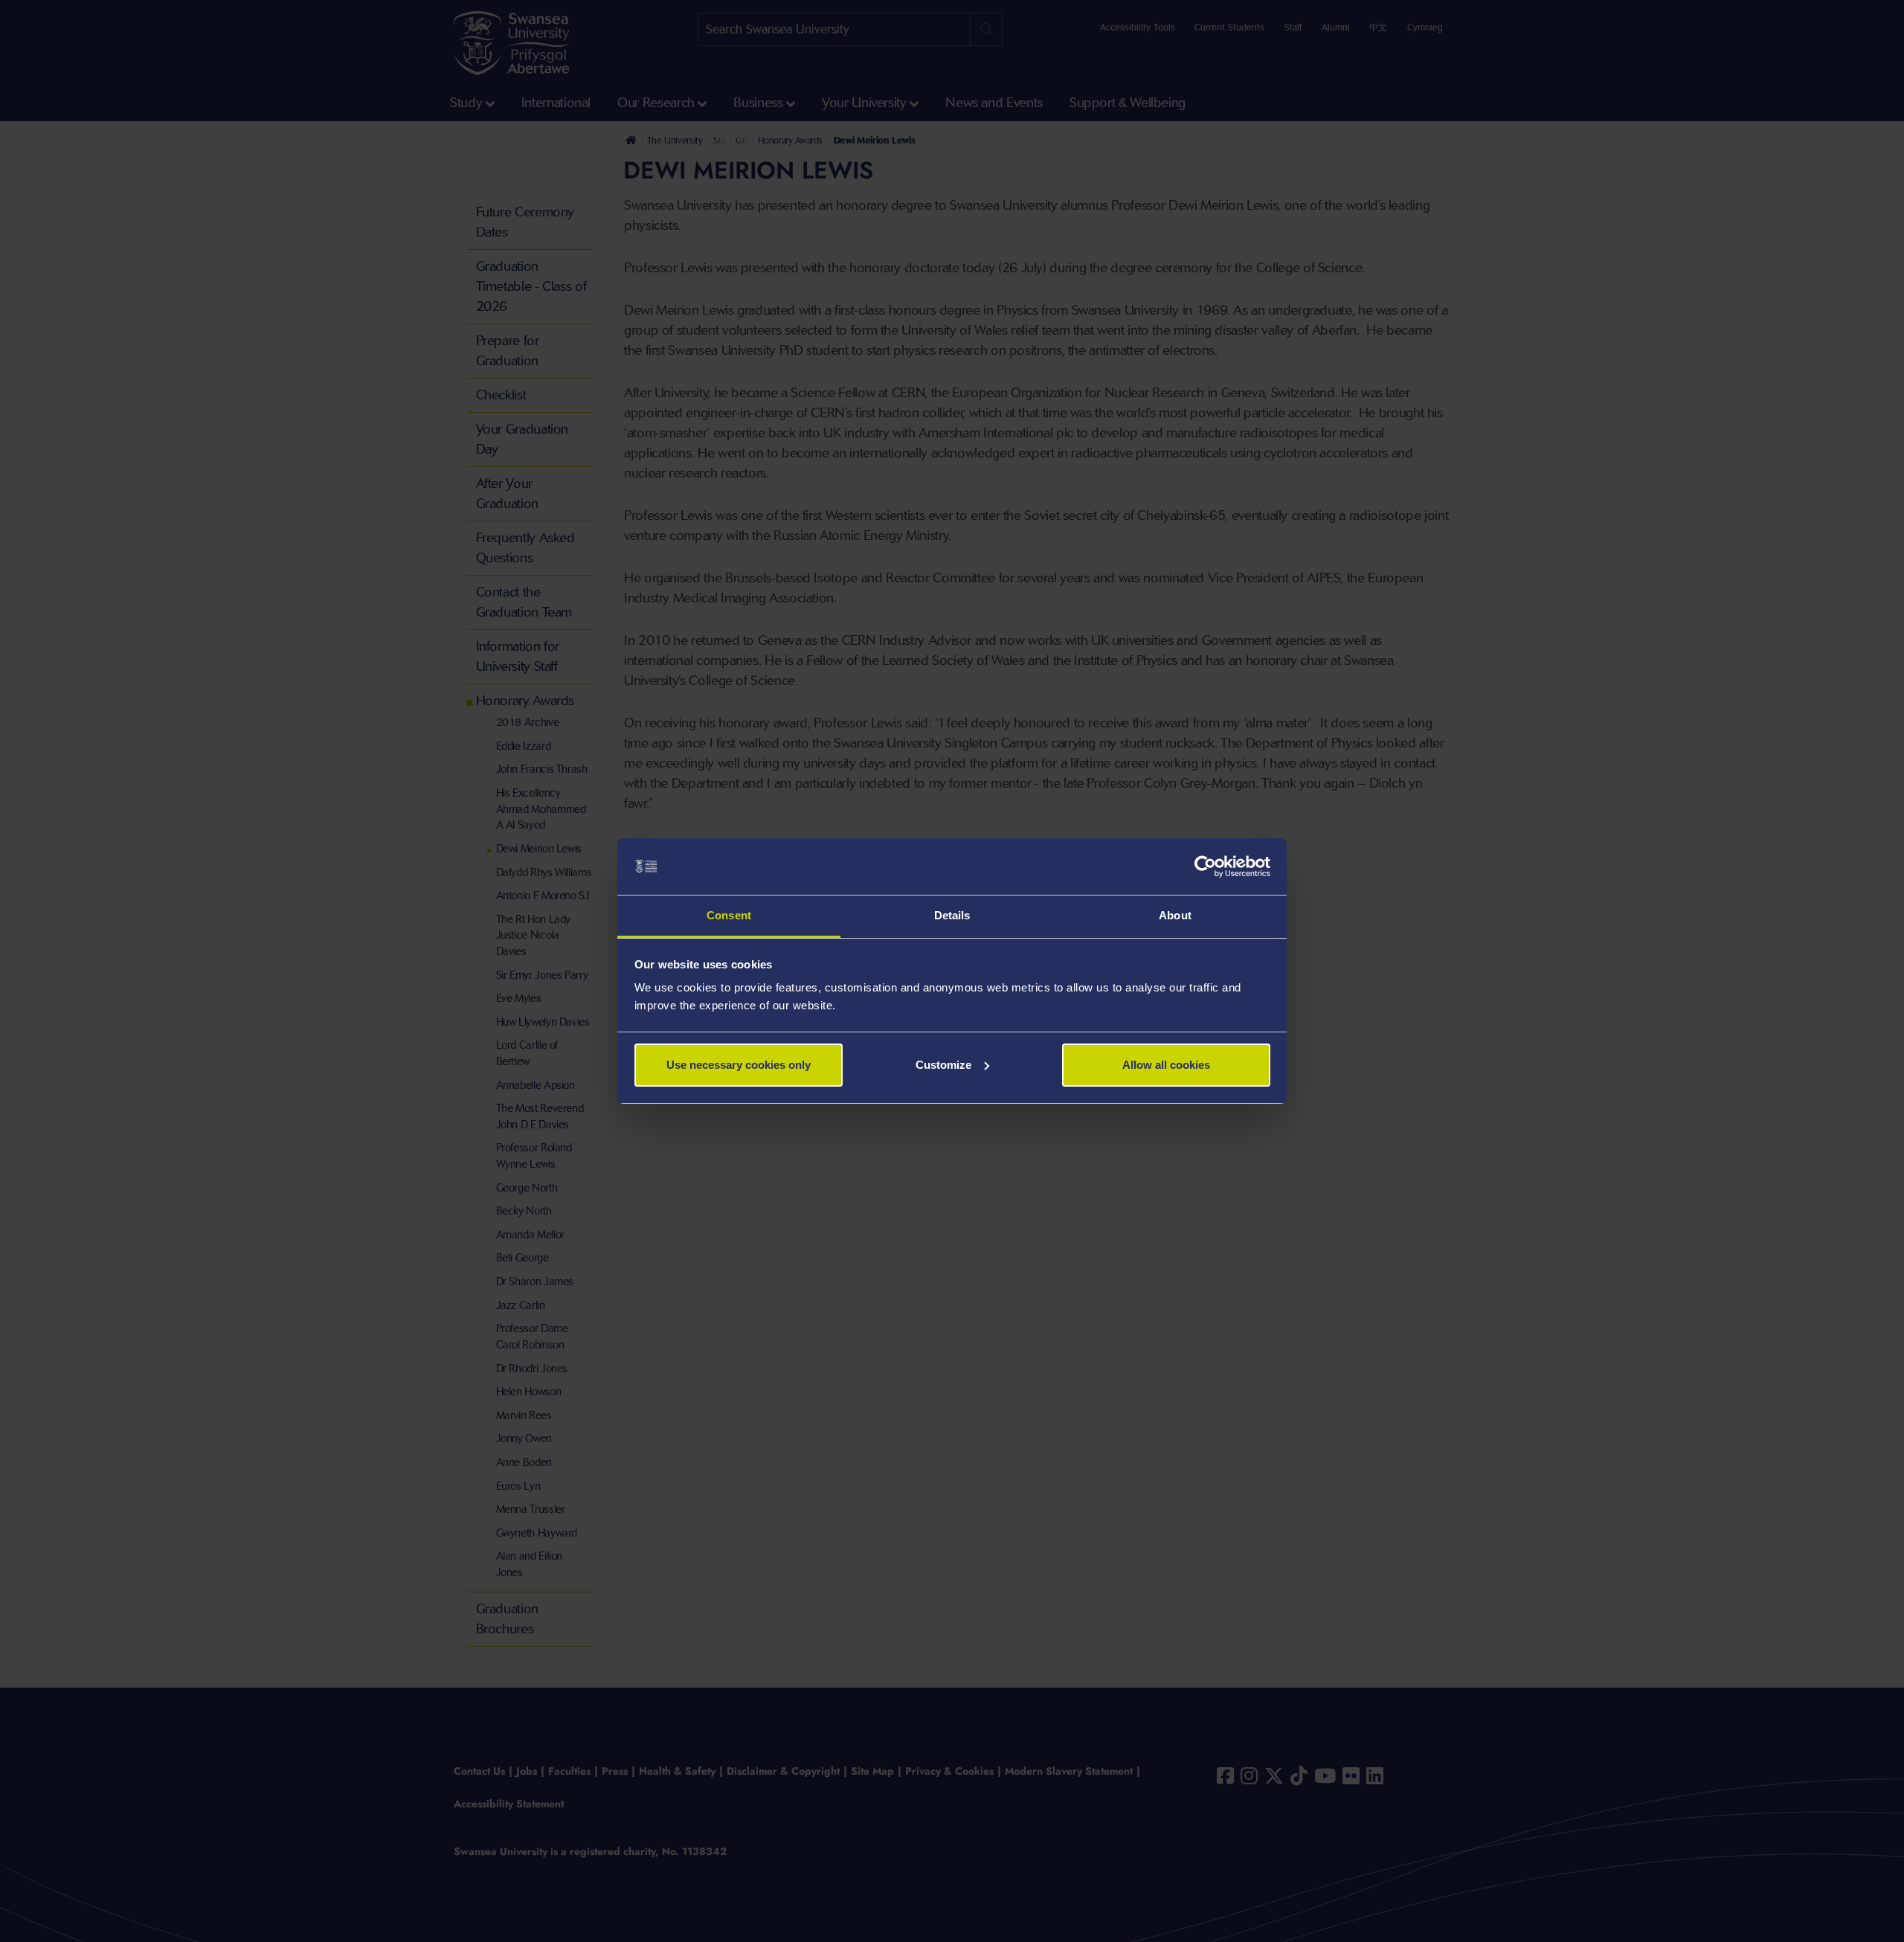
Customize (943, 1065)
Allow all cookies (1166, 1065)
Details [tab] (952, 915)
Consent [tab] (729, 915)
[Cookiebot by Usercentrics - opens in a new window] (1205, 866)
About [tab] (1175, 915)
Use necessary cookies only (739, 1065)
